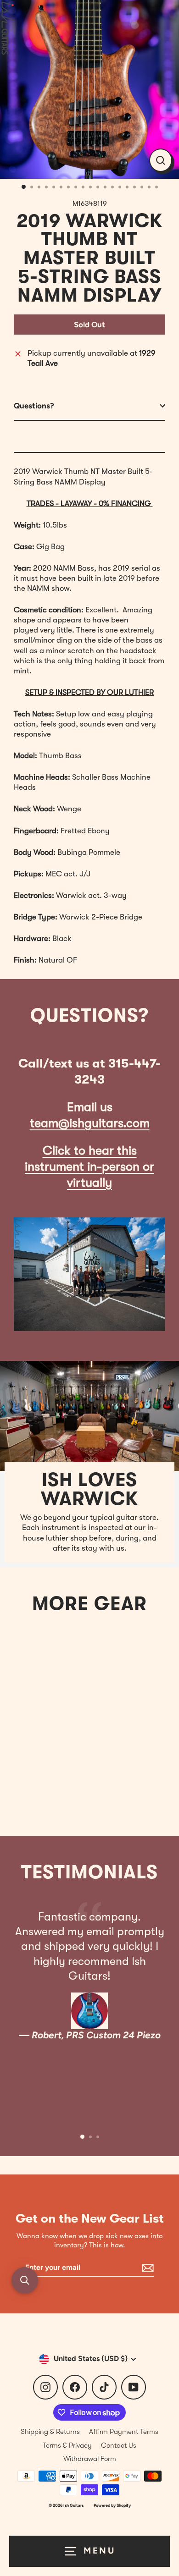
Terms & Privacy (67, 2445)
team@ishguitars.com (90, 1123)
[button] (25, 2280)
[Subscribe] (146, 2268)
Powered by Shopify (112, 2505)
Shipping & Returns (50, 2432)
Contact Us (119, 2445)
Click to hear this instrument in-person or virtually (89, 1167)
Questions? (34, 406)
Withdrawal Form (90, 2459)
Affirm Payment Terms (124, 2432)
